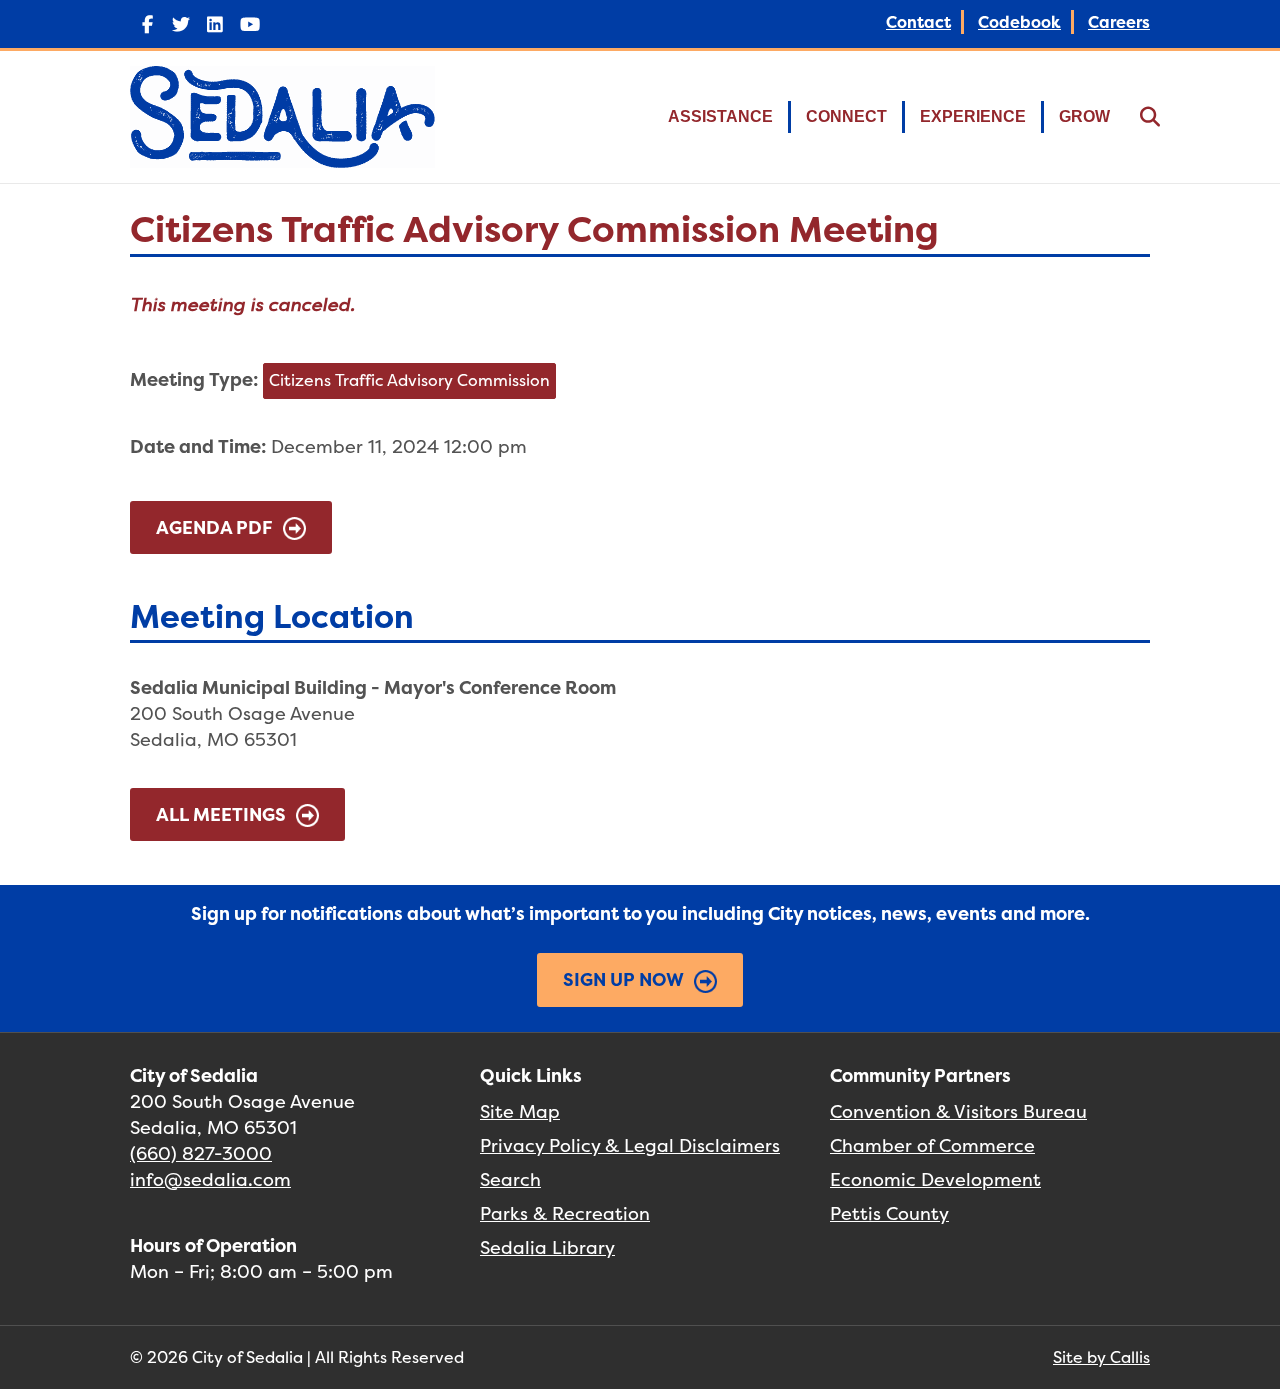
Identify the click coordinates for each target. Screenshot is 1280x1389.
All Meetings (221, 814)
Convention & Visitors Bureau (958, 1111)
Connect (846, 116)
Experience (973, 116)
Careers (1119, 22)
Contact (918, 22)
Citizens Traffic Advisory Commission (409, 380)
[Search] (1137, 117)
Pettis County (889, 1213)
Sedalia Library (547, 1247)
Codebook (1019, 22)
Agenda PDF (214, 527)
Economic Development (935, 1179)
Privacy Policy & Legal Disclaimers (630, 1145)
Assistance (720, 116)
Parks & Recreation (565, 1213)
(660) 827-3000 (201, 1153)
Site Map (520, 1111)
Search (510, 1179)
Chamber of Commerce (932, 1145)
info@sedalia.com (210, 1179)
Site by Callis (1101, 1357)
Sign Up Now (623, 979)
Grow (1084, 116)
